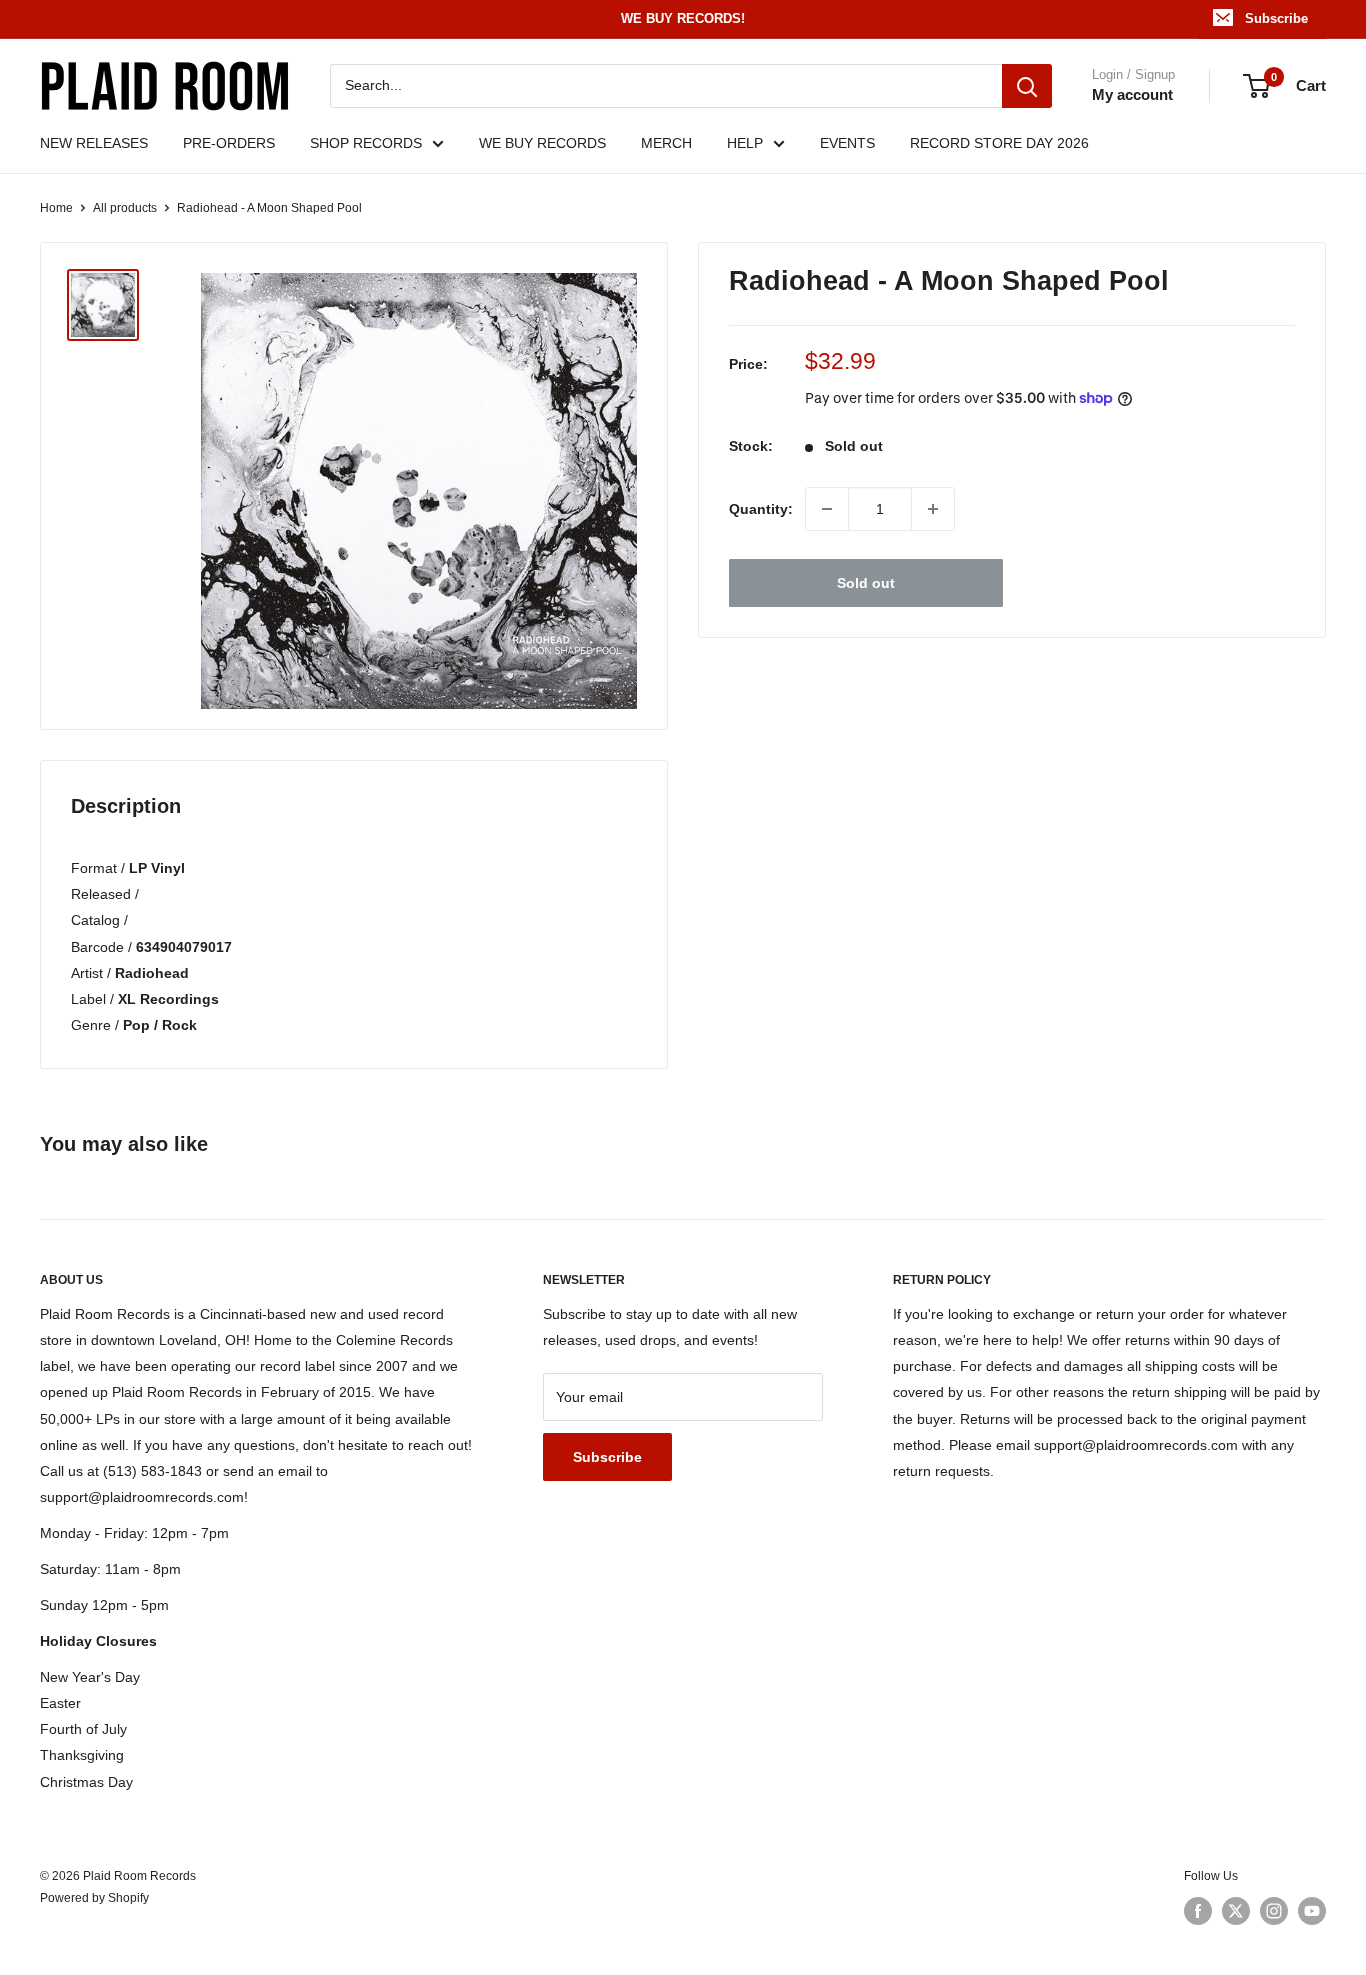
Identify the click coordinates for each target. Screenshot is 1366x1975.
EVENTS (847, 143)
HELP (745, 143)
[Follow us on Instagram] (1274, 1911)
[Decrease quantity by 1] (827, 509)
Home (56, 208)
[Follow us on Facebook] (1198, 1911)
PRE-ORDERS (229, 143)
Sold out (866, 583)
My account (1132, 94)
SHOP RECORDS (366, 143)
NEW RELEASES (94, 143)
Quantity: (761, 509)
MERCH (666, 143)
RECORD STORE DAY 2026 (999, 143)
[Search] (1027, 86)
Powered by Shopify (94, 1898)
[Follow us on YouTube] (1312, 1911)
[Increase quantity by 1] (933, 509)
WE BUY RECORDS (542, 143)
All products (125, 208)
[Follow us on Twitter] (1236, 1911)
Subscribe (1276, 18)
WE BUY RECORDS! (683, 18)
